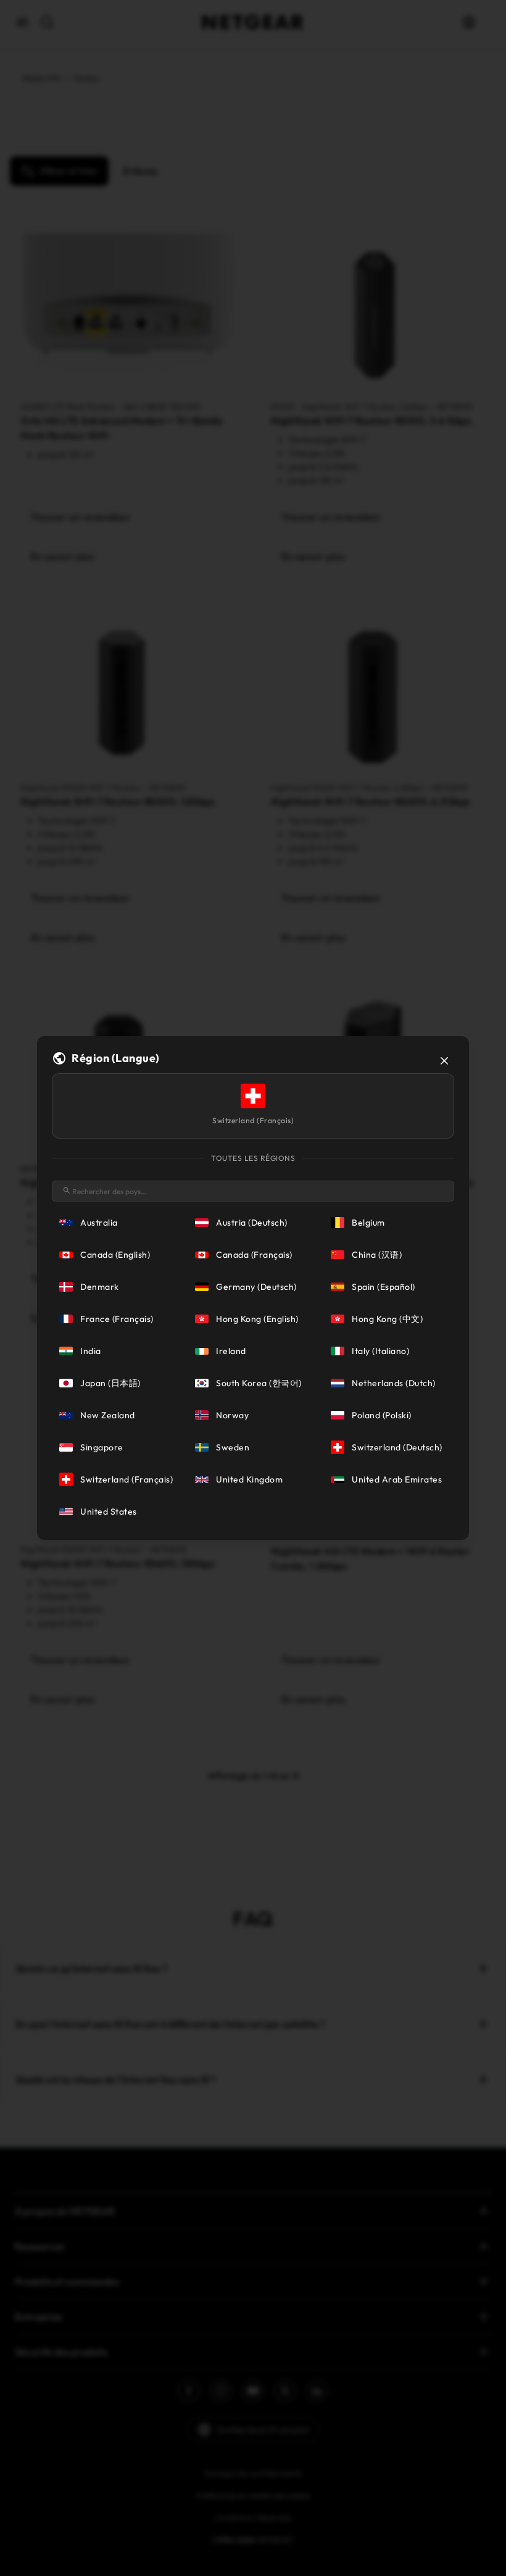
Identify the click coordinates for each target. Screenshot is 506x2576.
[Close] (444, 1061)
